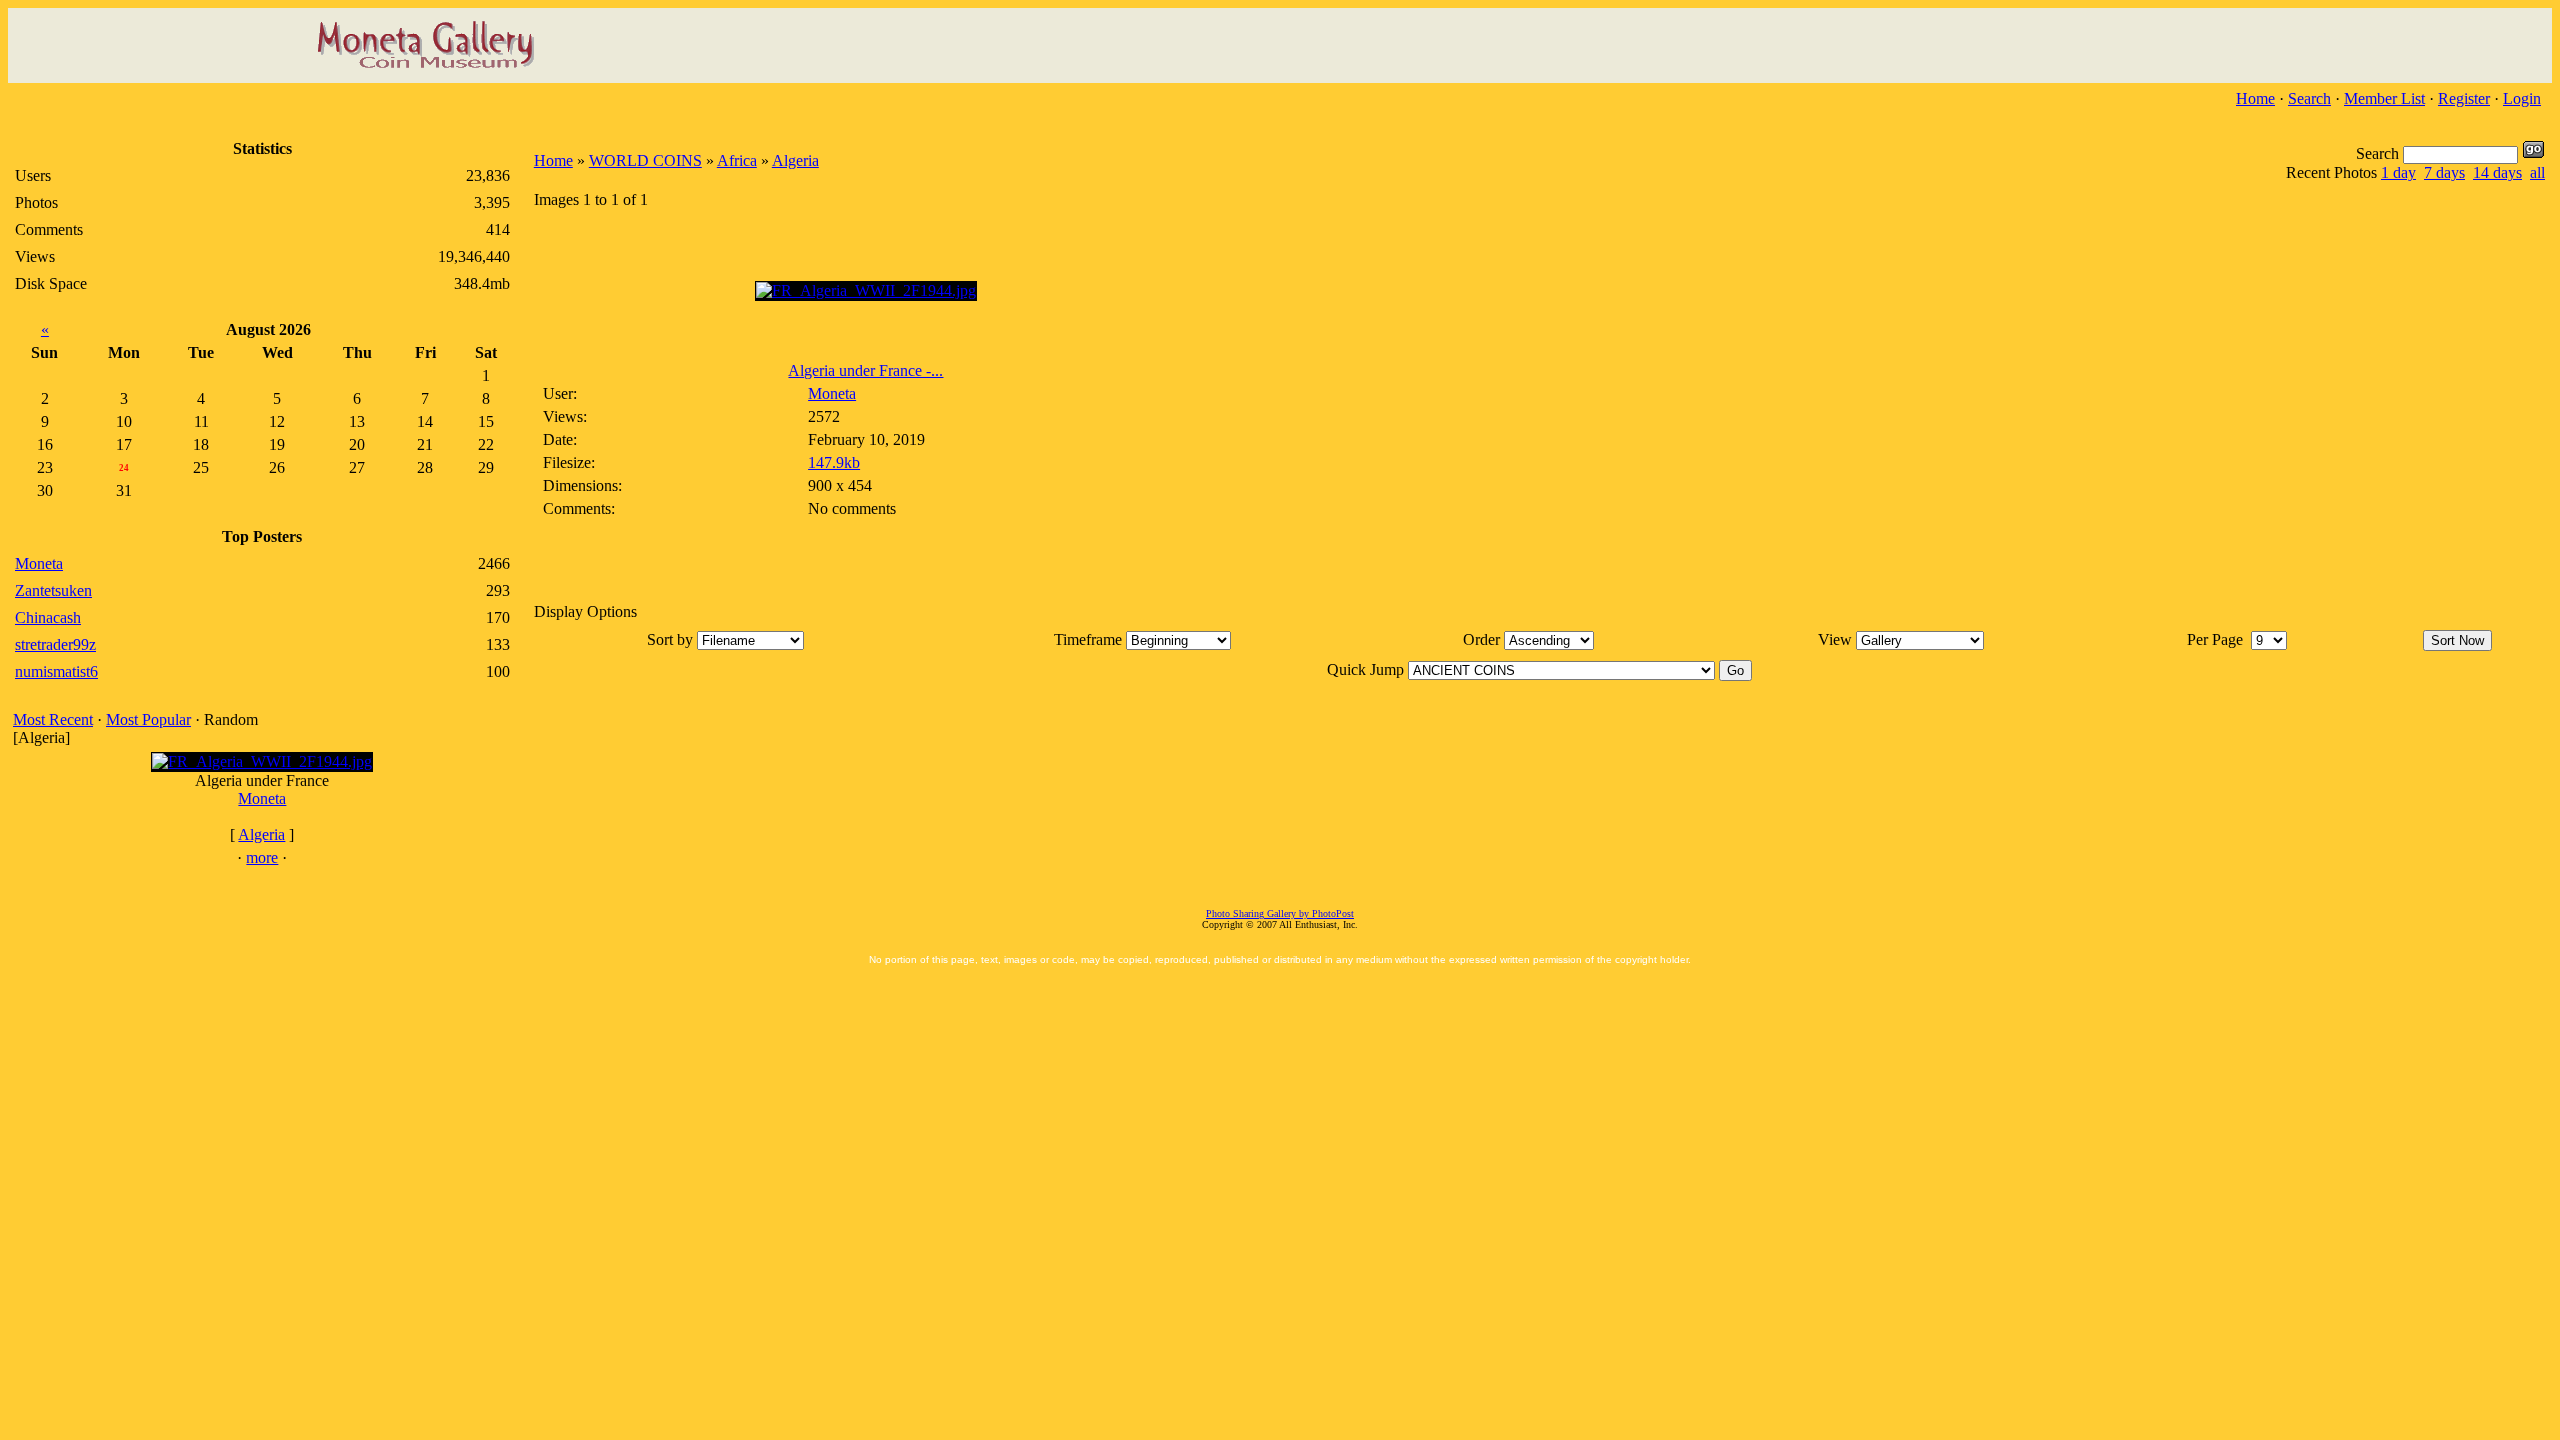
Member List (2384, 98)
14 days (2497, 172)
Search (2309, 98)
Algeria (261, 834)
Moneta (262, 798)
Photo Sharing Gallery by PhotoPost (1280, 913)
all (2537, 172)
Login (2522, 98)
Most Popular (148, 719)
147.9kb (834, 462)
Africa (737, 160)
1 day (2398, 172)
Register (2464, 98)
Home (2255, 98)
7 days (2444, 172)
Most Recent (53, 719)
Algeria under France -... (865, 370)
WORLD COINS (645, 160)
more (262, 857)
